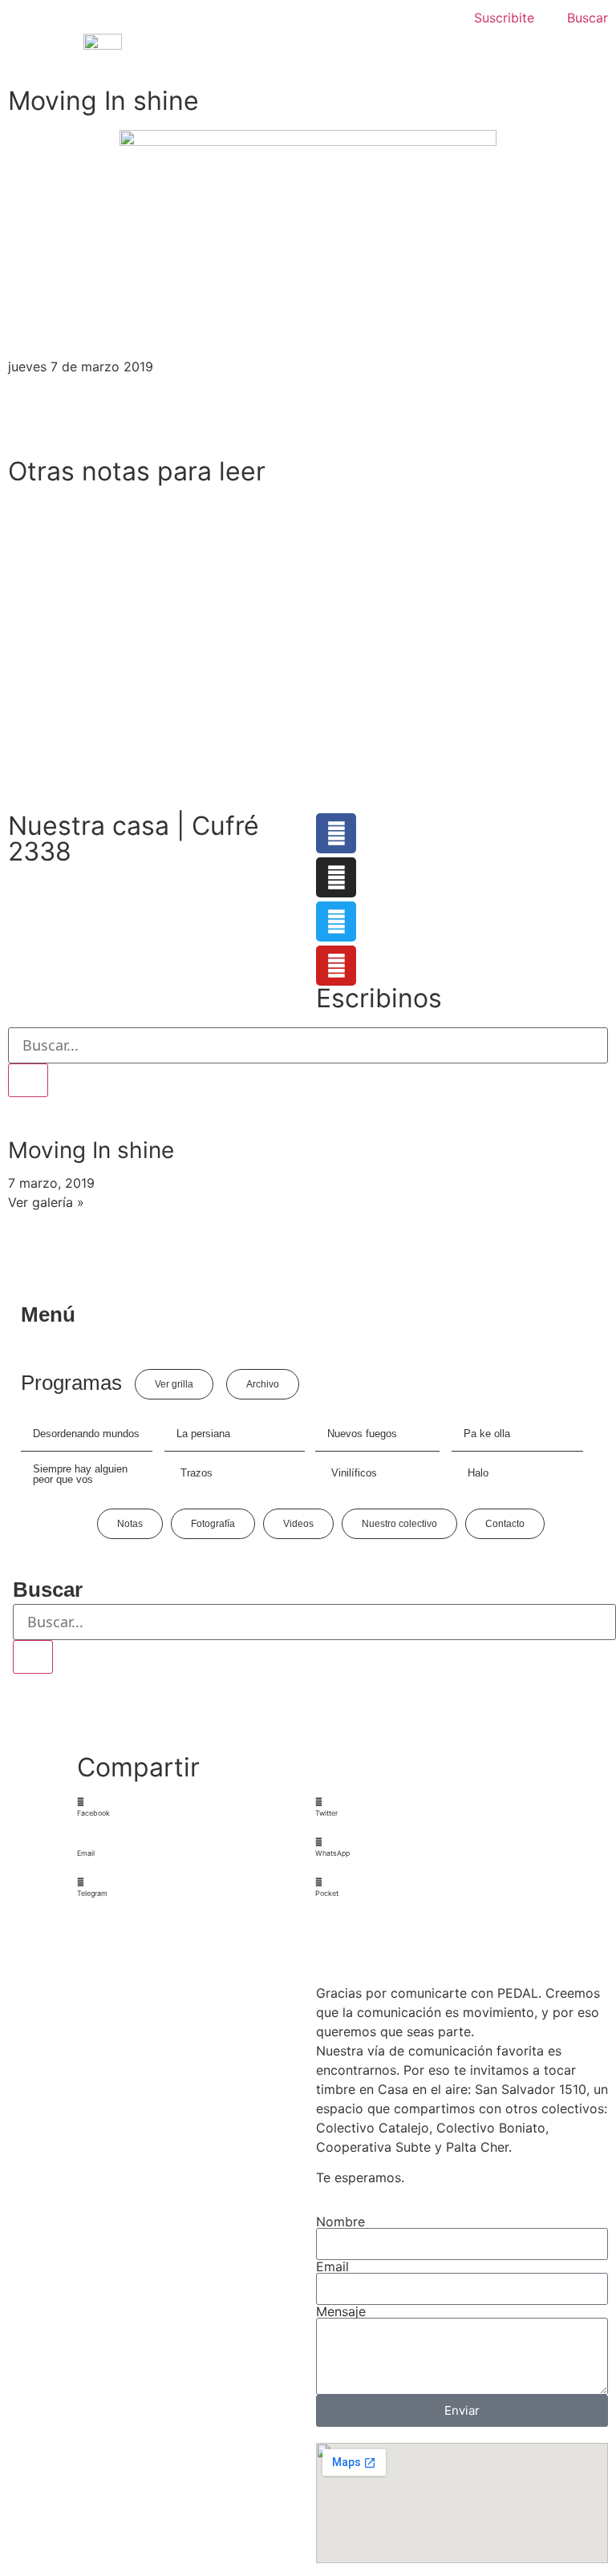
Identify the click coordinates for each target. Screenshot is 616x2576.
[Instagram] (336, 877)
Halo (478, 1473)
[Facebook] (336, 833)
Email (332, 2266)
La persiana (203, 1434)
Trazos (197, 1473)
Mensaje (341, 2311)
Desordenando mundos (86, 1434)
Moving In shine (91, 1150)
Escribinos (379, 998)
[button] (189, 1807)
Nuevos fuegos (362, 1434)
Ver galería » (46, 1202)
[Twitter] (336, 921)
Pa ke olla (487, 1434)
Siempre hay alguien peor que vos (80, 1474)
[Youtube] (336, 966)
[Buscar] (28, 1080)
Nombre (340, 2222)
